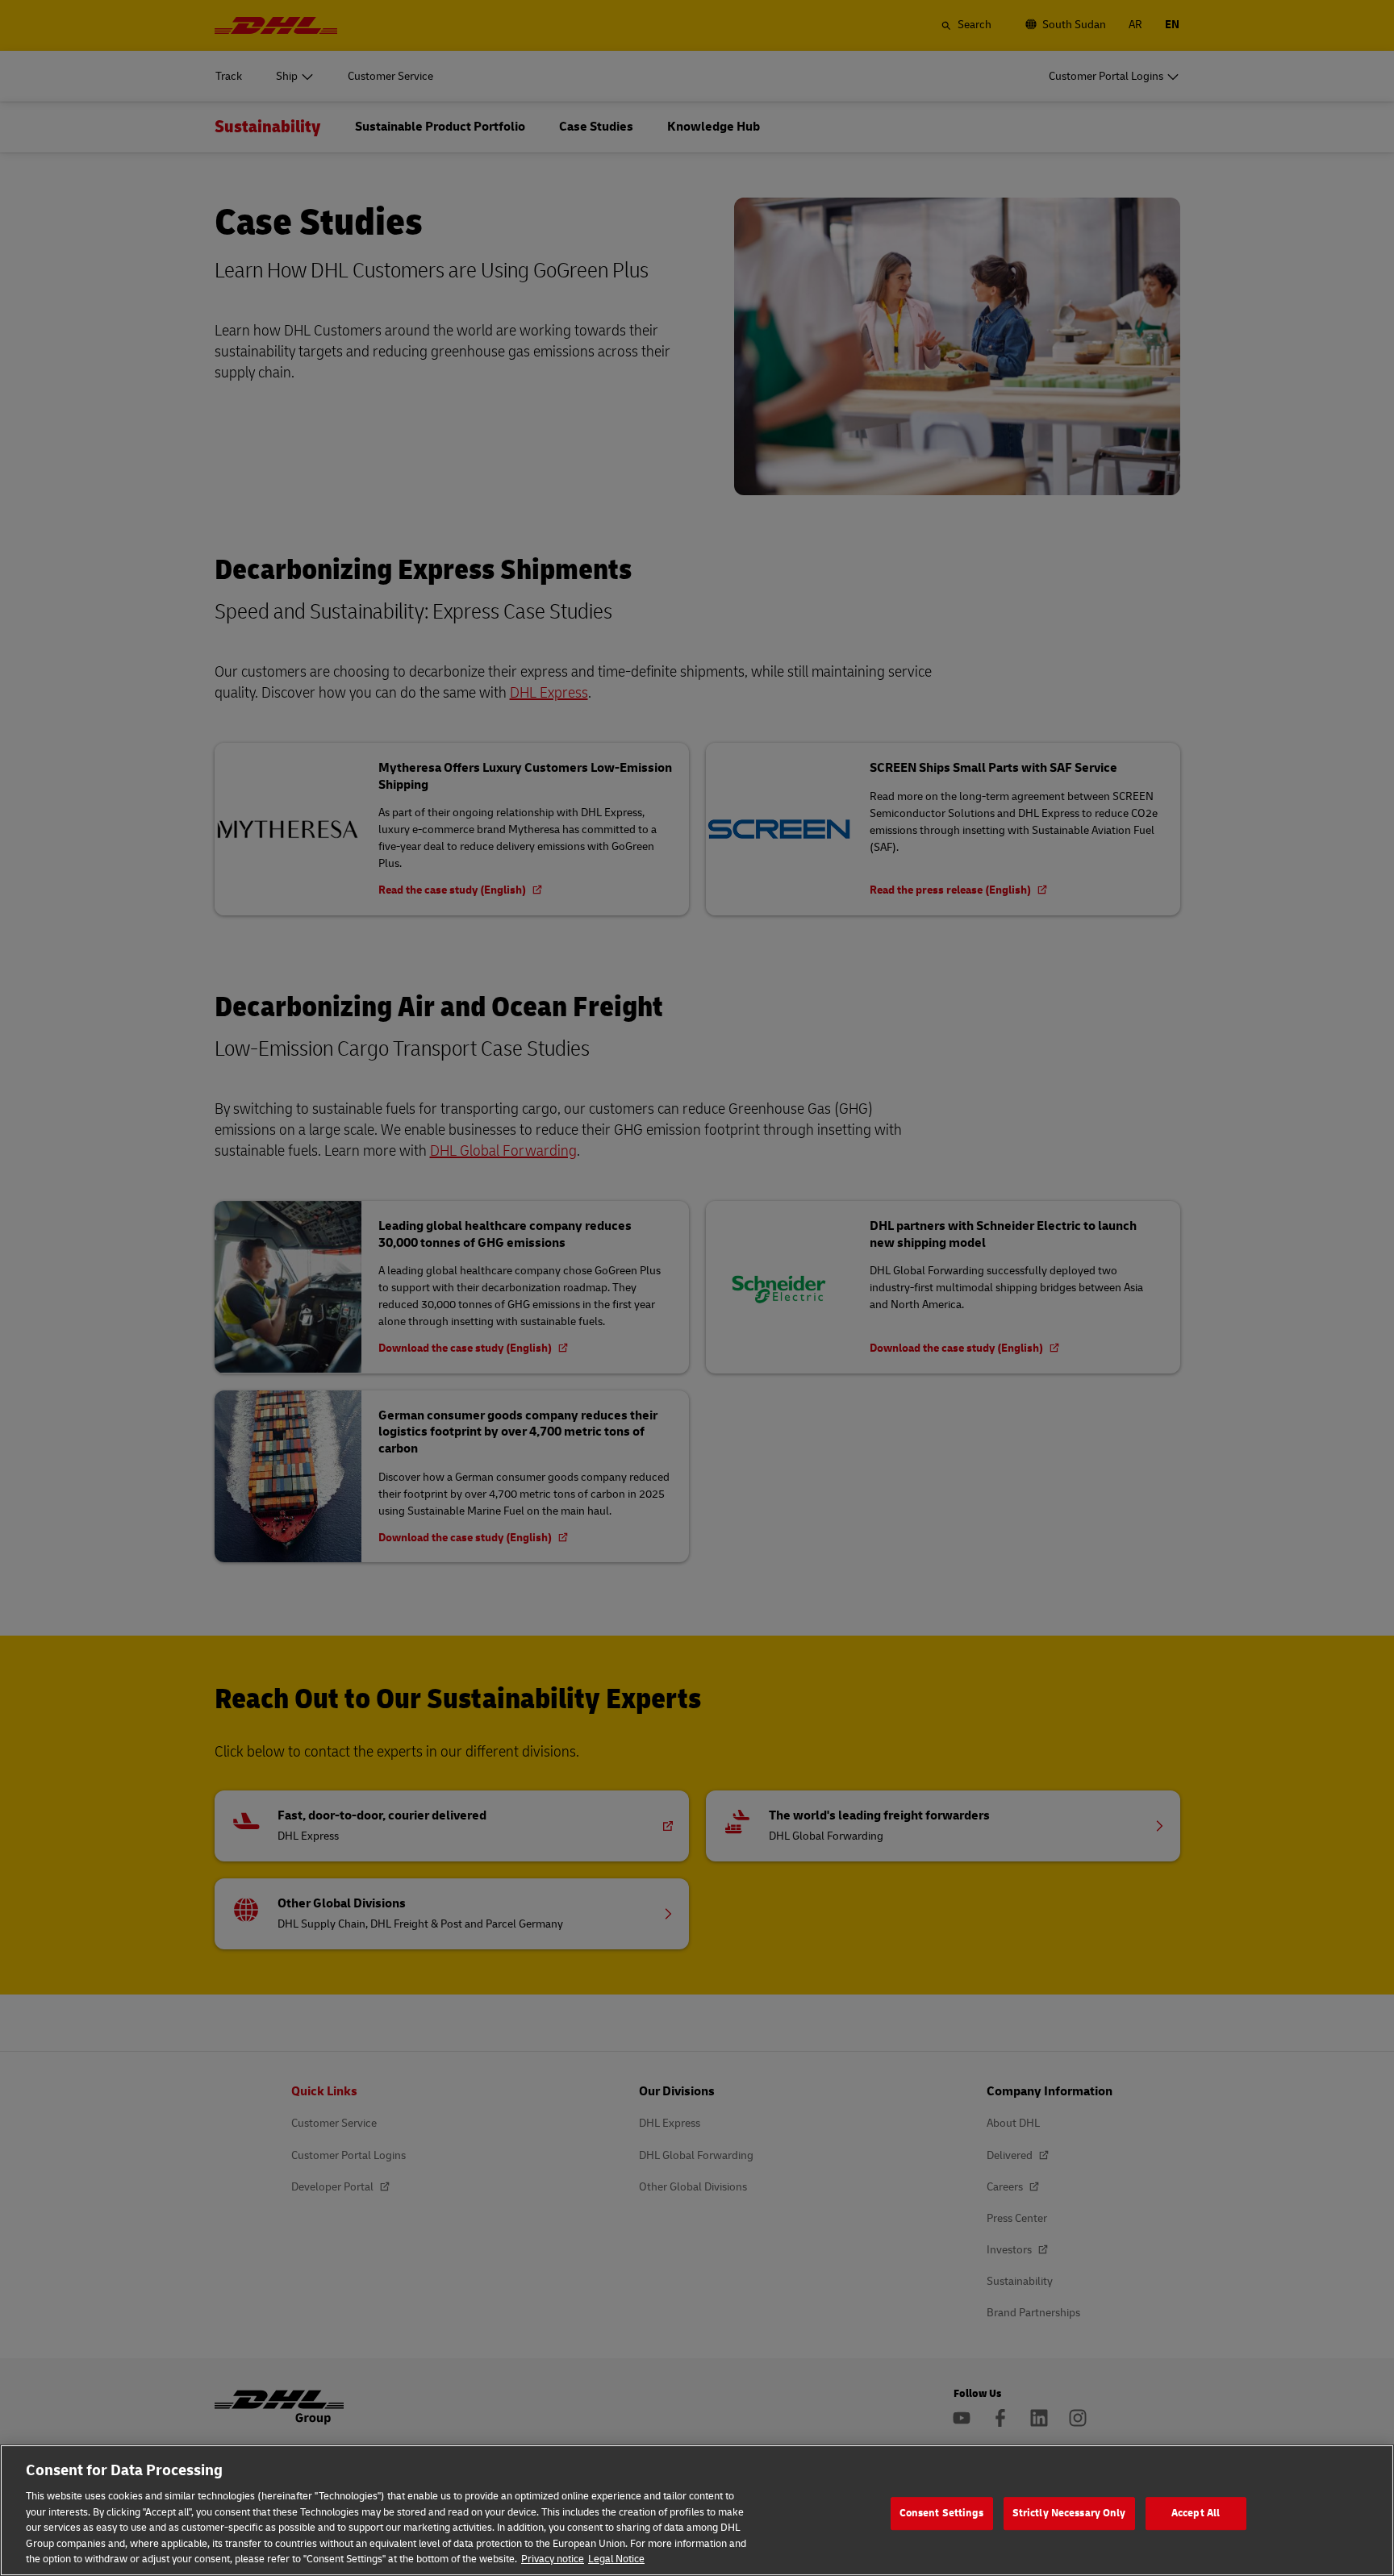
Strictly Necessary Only (1069, 2513)
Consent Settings (942, 2513)
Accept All (1196, 2513)
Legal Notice (616, 2559)
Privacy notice (553, 2559)
